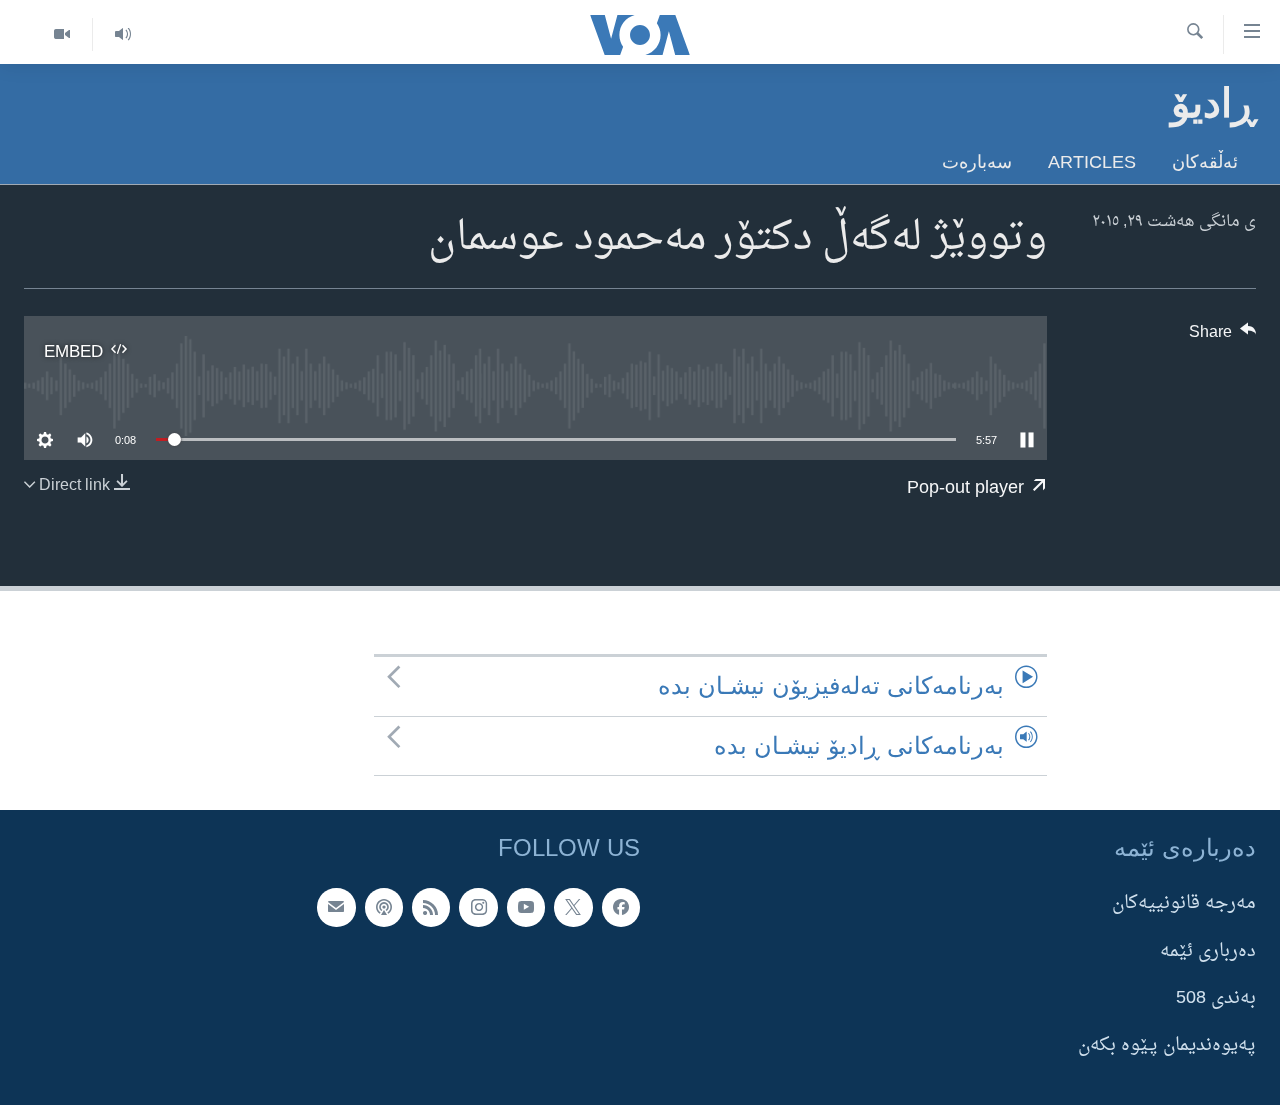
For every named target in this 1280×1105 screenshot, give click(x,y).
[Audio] (122, 34)
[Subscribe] (336, 907)
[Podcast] (384, 907)
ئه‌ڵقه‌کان (1205, 161)
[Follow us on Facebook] (621, 907)
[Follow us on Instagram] (478, 907)
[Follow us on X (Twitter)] (573, 907)
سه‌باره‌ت (977, 161)
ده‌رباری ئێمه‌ (1208, 950)
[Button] (1223, 337)
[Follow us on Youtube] (526, 907)
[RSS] (431, 907)
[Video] (62, 34)
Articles (1092, 161)
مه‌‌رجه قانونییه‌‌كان (1184, 903)
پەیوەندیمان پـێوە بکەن (1167, 1045)
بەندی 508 (1216, 998)
